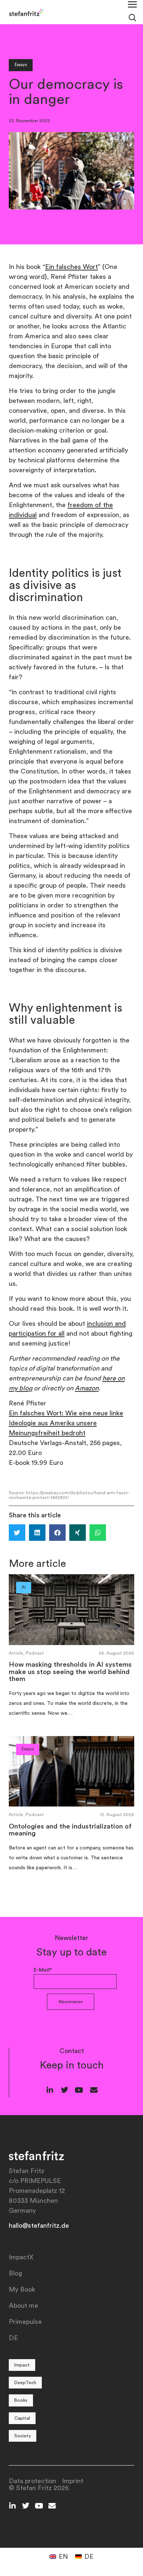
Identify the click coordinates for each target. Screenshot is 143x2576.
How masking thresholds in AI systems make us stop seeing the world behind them (70, 1672)
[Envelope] (94, 2090)
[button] (17, 1533)
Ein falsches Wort (71, 267)
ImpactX (21, 2257)
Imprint (73, 2481)
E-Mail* (43, 1970)
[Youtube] (79, 2090)
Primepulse (25, 2322)
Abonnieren (71, 2002)
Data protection (32, 2481)
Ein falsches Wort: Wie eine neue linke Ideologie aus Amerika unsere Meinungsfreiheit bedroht (66, 1423)
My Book (22, 2289)
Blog (15, 2273)
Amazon (87, 1388)
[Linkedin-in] (50, 2090)
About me (23, 2306)
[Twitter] (65, 2090)
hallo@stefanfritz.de (39, 2226)
